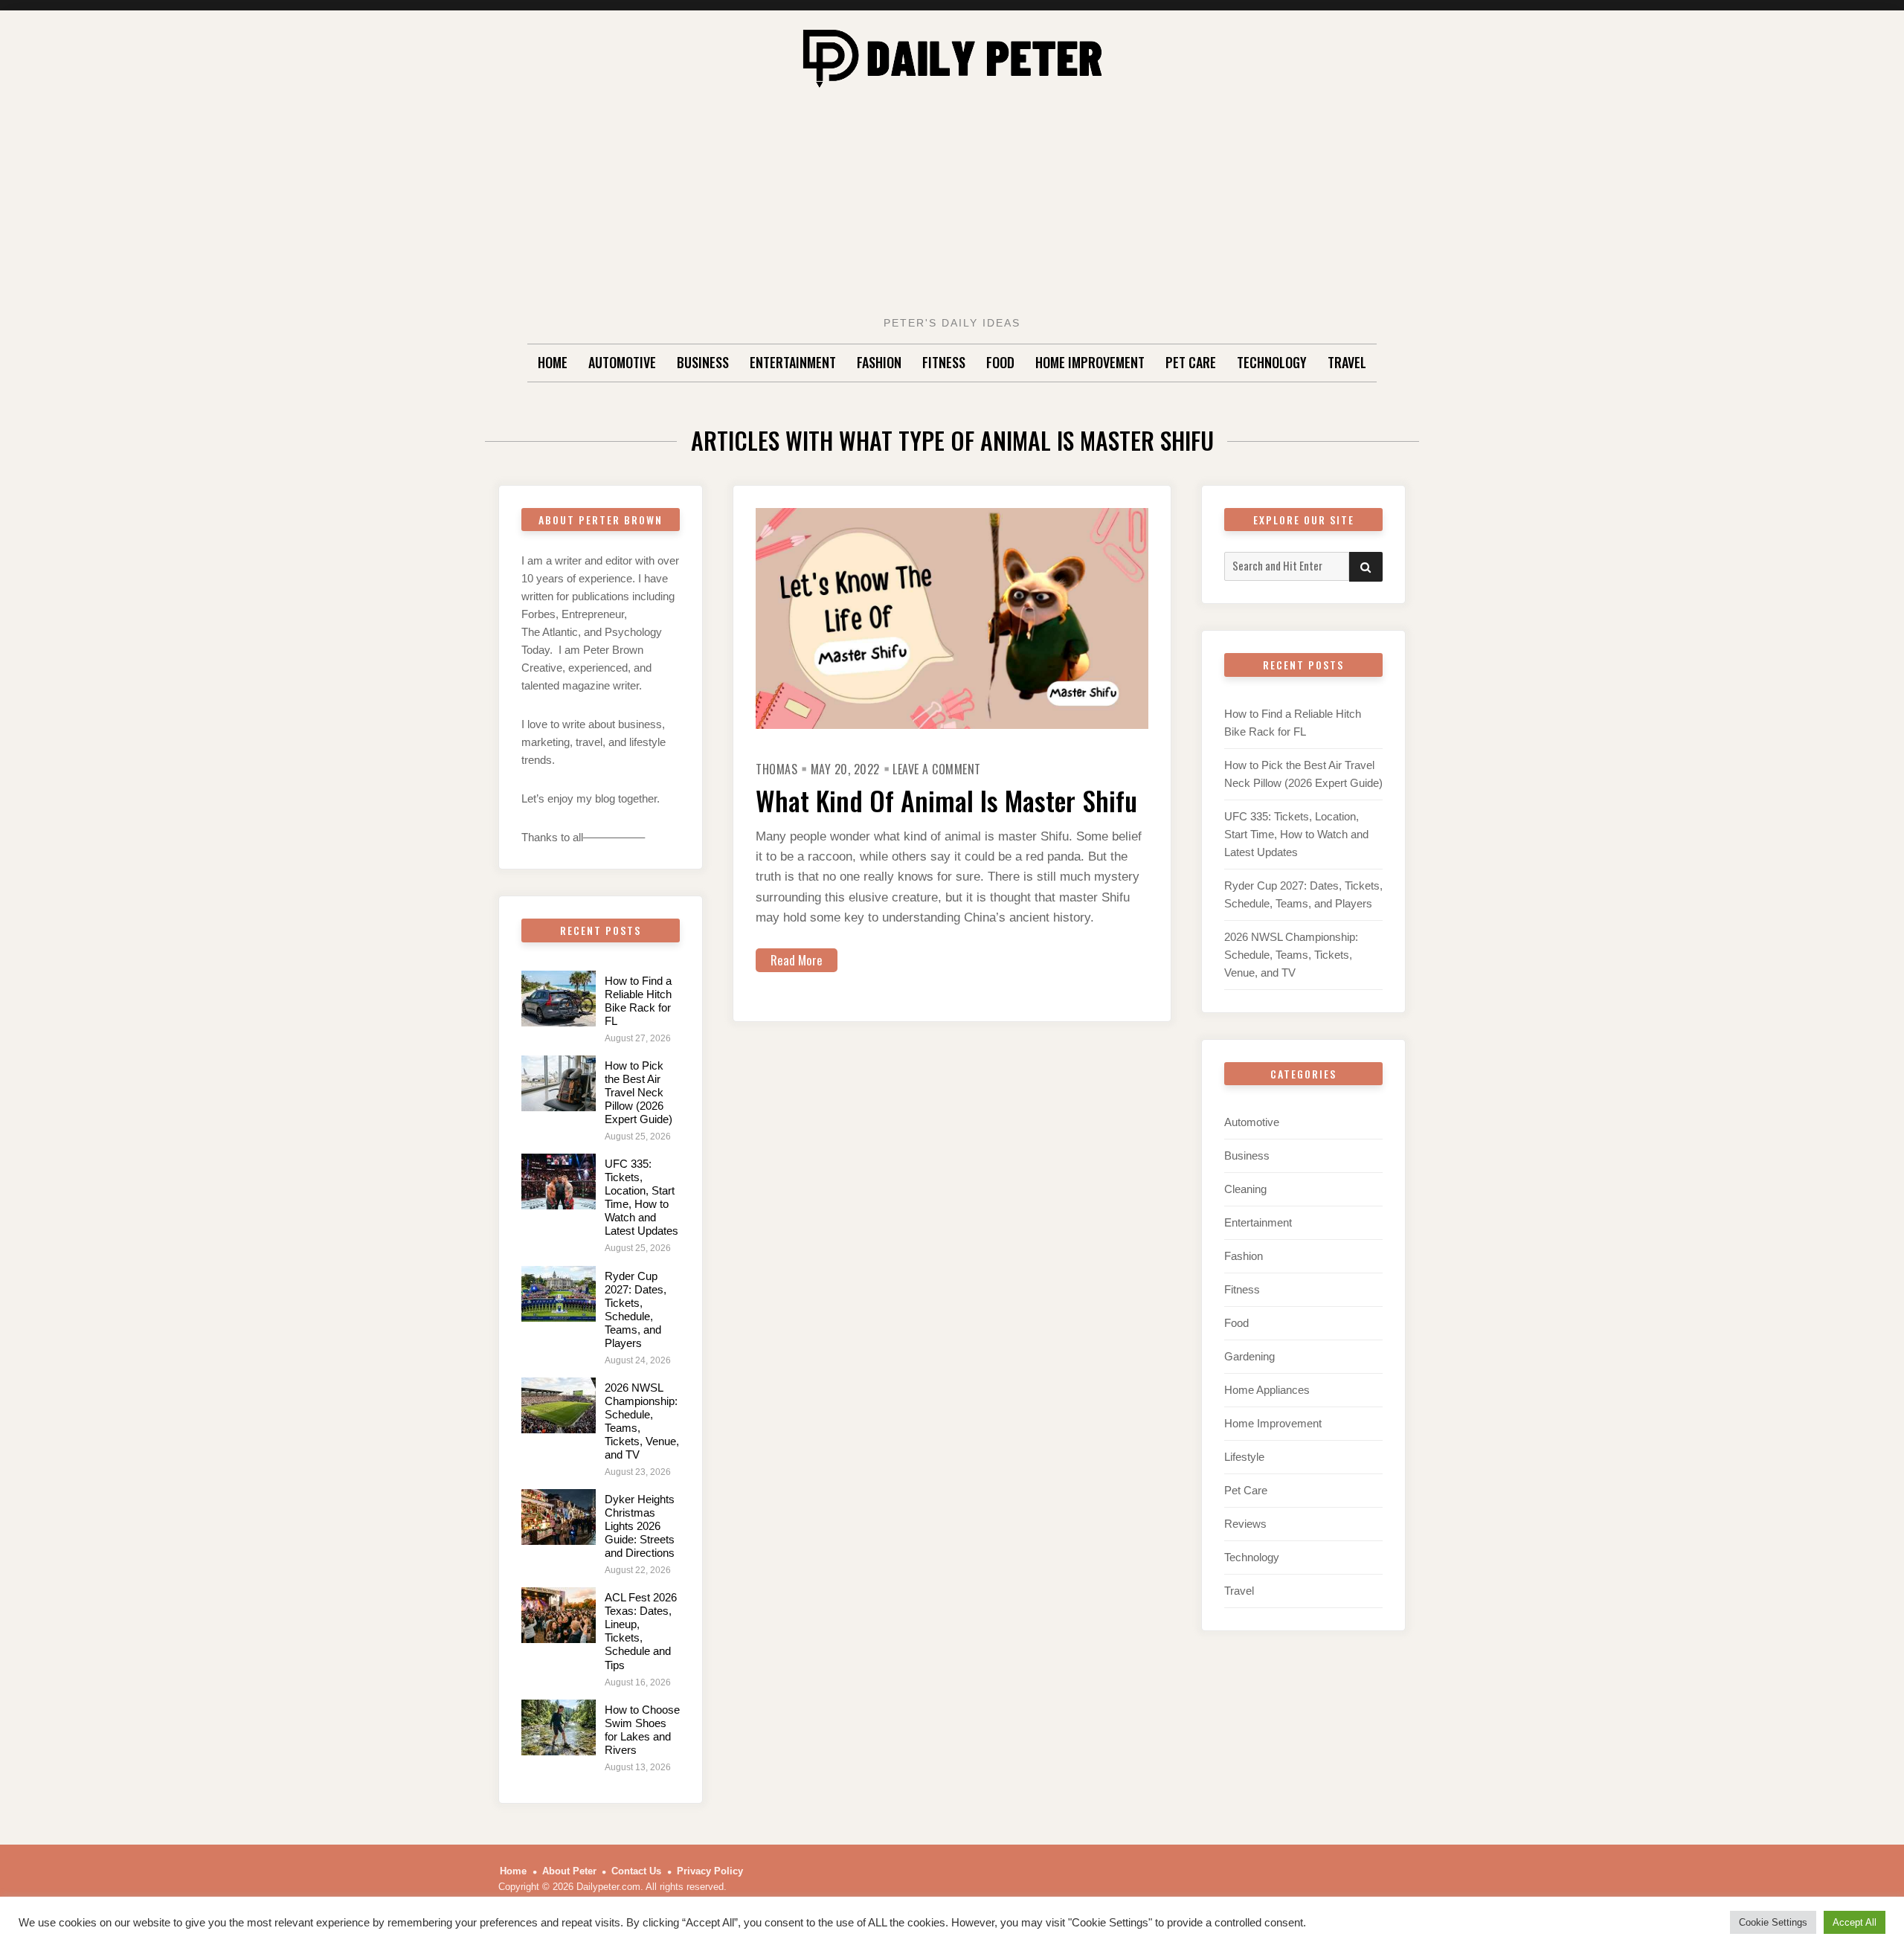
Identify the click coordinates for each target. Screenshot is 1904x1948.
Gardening (1249, 1356)
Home (553, 362)
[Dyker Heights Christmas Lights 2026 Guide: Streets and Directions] (559, 1517)
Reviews (1245, 1524)
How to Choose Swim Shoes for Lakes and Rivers (642, 1730)
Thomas (776, 769)
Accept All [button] (1855, 1922)
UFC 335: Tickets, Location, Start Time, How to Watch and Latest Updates (641, 1197)
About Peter (569, 1871)
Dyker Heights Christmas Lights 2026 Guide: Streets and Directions (640, 1526)
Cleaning (1245, 1189)
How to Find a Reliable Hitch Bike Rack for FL (638, 1001)
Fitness (944, 362)
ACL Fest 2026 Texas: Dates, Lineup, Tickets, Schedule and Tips (641, 1631)
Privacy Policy (710, 1871)
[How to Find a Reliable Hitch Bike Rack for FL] (559, 999)
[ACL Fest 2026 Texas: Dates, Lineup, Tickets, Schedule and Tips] (559, 1615)
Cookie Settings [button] (1773, 1922)
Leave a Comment (937, 769)
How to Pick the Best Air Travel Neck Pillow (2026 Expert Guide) (639, 1092)
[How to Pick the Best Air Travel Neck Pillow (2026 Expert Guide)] (559, 1083)
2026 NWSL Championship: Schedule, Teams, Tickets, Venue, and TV (1291, 955)
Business (703, 362)
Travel (1347, 362)
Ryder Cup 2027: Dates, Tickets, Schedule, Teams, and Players (636, 1309)
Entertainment (793, 362)
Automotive (622, 362)
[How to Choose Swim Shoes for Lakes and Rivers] (559, 1727)
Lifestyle (1244, 1457)
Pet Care (1191, 362)
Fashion (879, 362)
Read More (797, 960)
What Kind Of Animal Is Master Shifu (946, 800)
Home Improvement (1090, 362)
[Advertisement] (952, 206)
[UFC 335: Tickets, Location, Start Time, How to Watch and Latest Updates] (559, 1182)
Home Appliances (1267, 1390)
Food (1000, 362)
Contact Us (636, 1871)
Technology (1272, 362)
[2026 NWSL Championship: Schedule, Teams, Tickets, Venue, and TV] (559, 1405)
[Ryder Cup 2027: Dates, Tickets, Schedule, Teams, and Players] (559, 1294)
